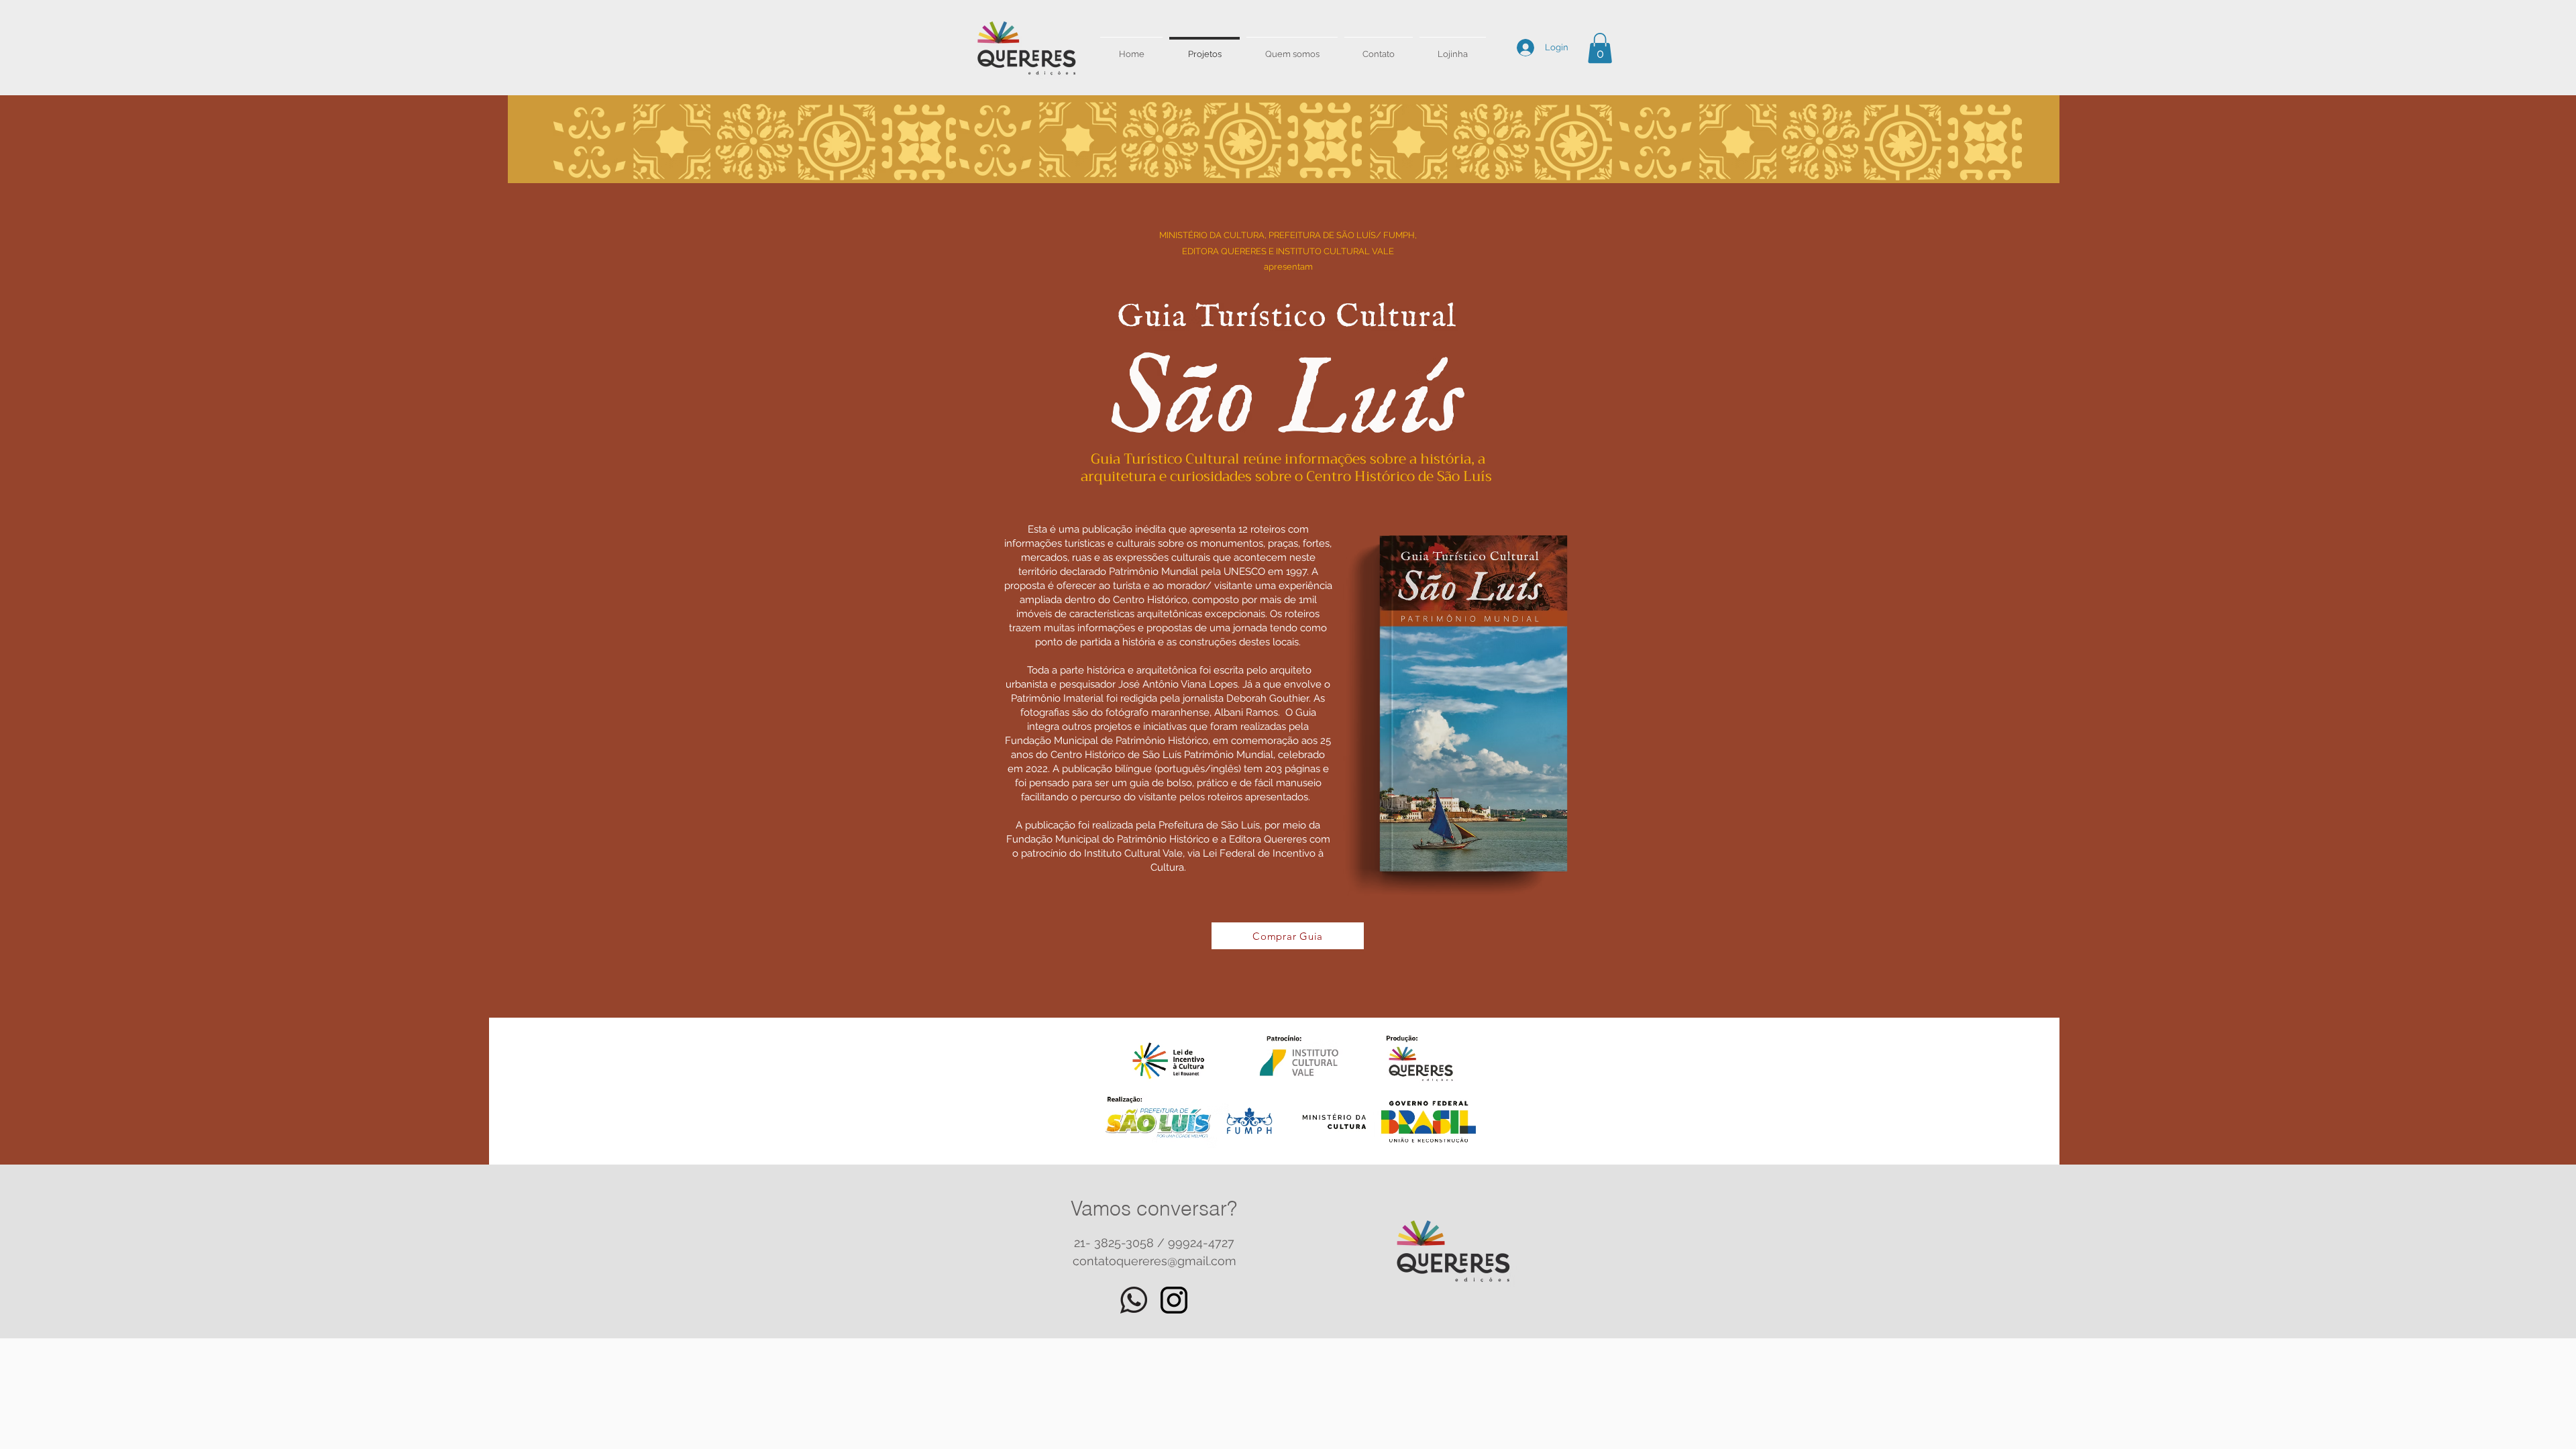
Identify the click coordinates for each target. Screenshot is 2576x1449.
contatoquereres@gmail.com (1155, 1261)
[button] (1600, 48)
